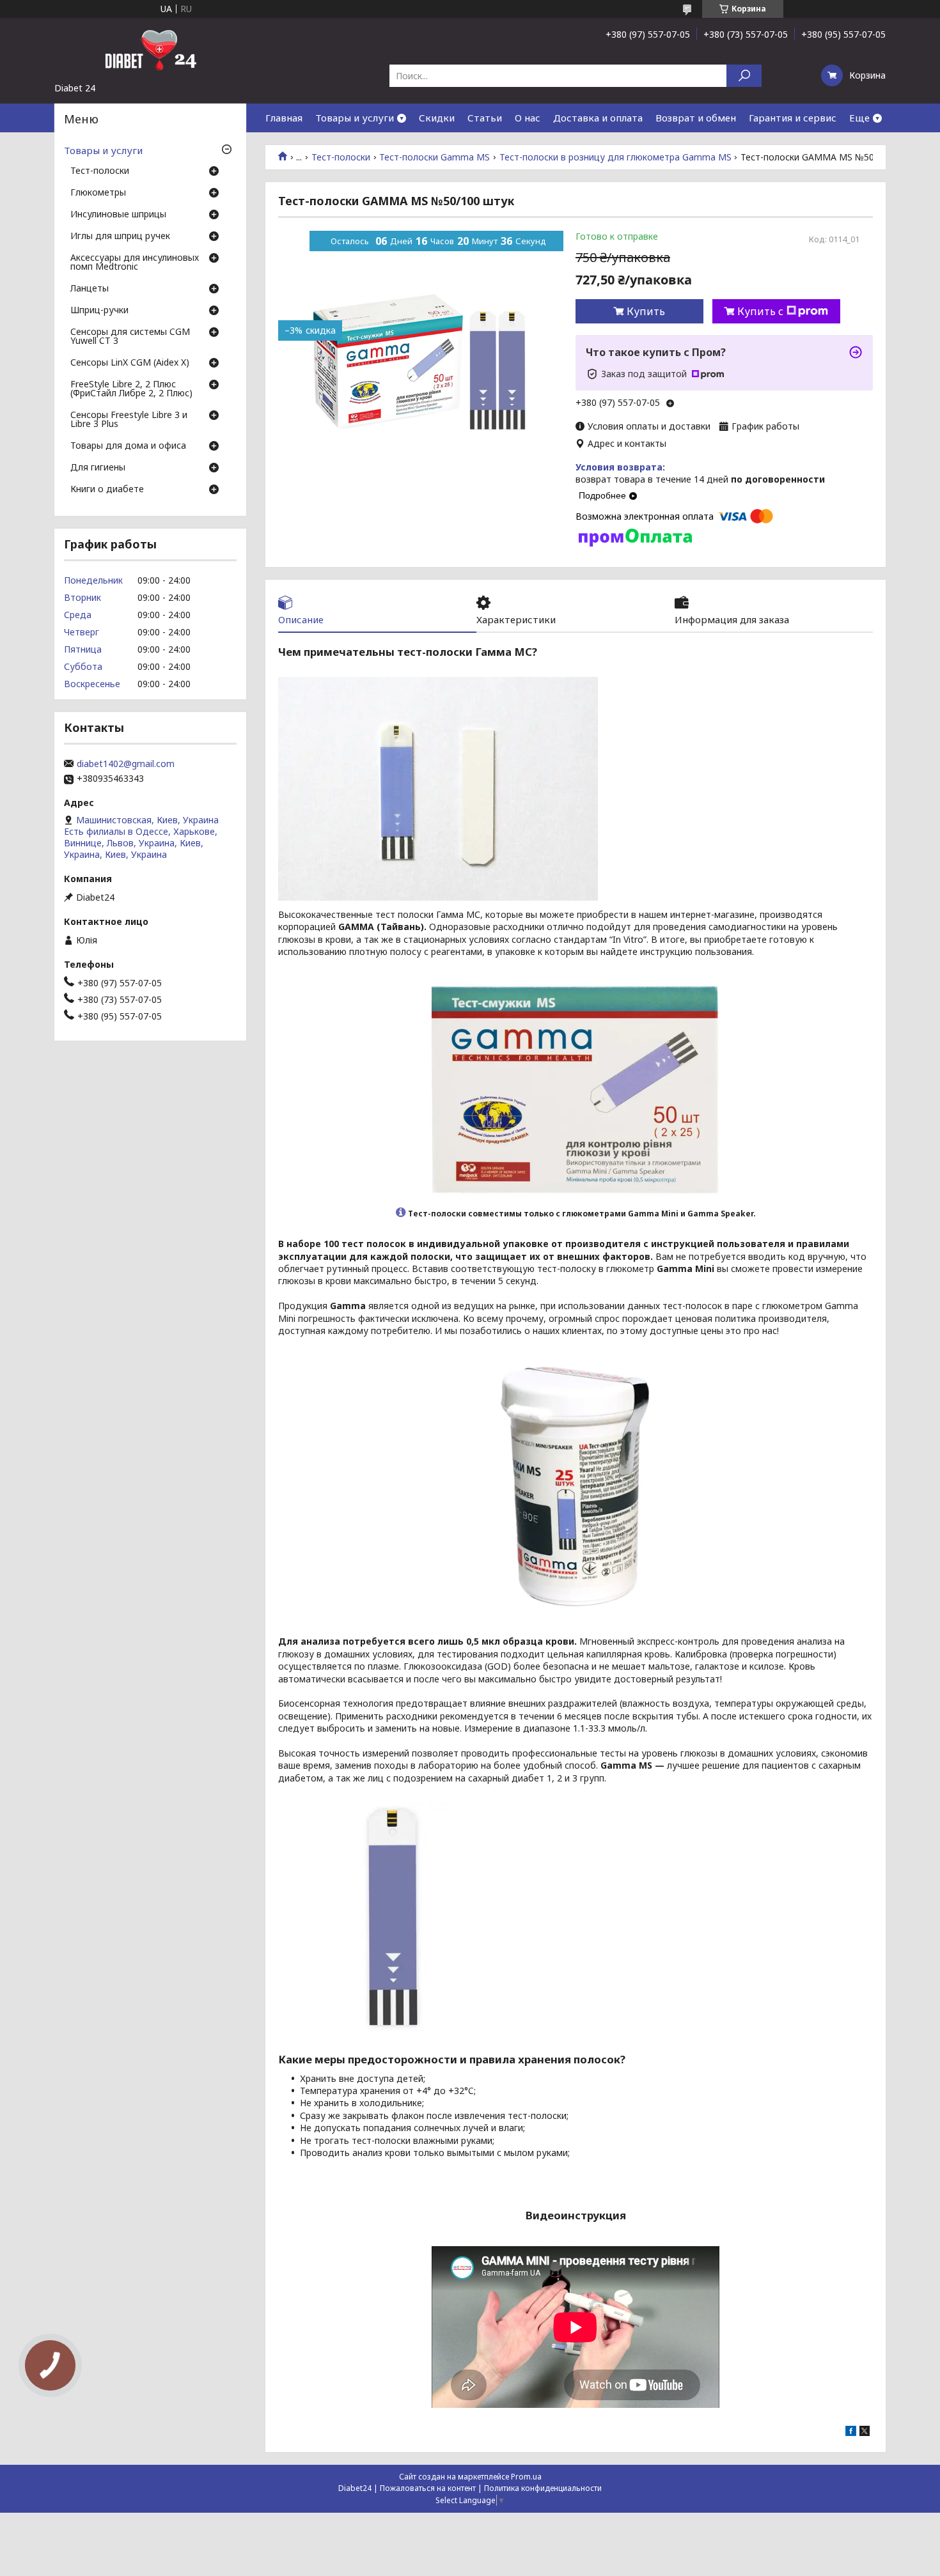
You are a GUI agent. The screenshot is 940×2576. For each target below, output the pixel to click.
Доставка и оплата (598, 118)
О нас (528, 118)
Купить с (760, 311)
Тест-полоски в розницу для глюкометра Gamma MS (615, 157)
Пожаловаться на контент (428, 2488)
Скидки (437, 118)
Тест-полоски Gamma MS (435, 157)
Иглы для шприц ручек (120, 237)
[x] (865, 2432)
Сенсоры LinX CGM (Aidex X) (130, 363)
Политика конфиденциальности (543, 2488)
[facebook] (851, 2432)
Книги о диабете (107, 490)
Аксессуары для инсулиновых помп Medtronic (135, 263)
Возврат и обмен (696, 118)
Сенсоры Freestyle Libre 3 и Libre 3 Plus (129, 420)
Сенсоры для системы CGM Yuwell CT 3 (130, 337)
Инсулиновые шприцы (118, 215)
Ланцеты (90, 289)
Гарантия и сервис (793, 118)
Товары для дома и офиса (128, 446)
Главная (284, 118)
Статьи (485, 118)
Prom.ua (526, 2477)
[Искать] (744, 76)
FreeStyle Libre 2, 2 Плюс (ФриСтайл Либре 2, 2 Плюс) (131, 389)
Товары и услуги (355, 118)
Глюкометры (98, 193)
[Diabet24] (150, 50)
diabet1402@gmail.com (126, 764)
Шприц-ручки (99, 311)
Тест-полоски (341, 157)
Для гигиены (98, 468)
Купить (646, 311)
